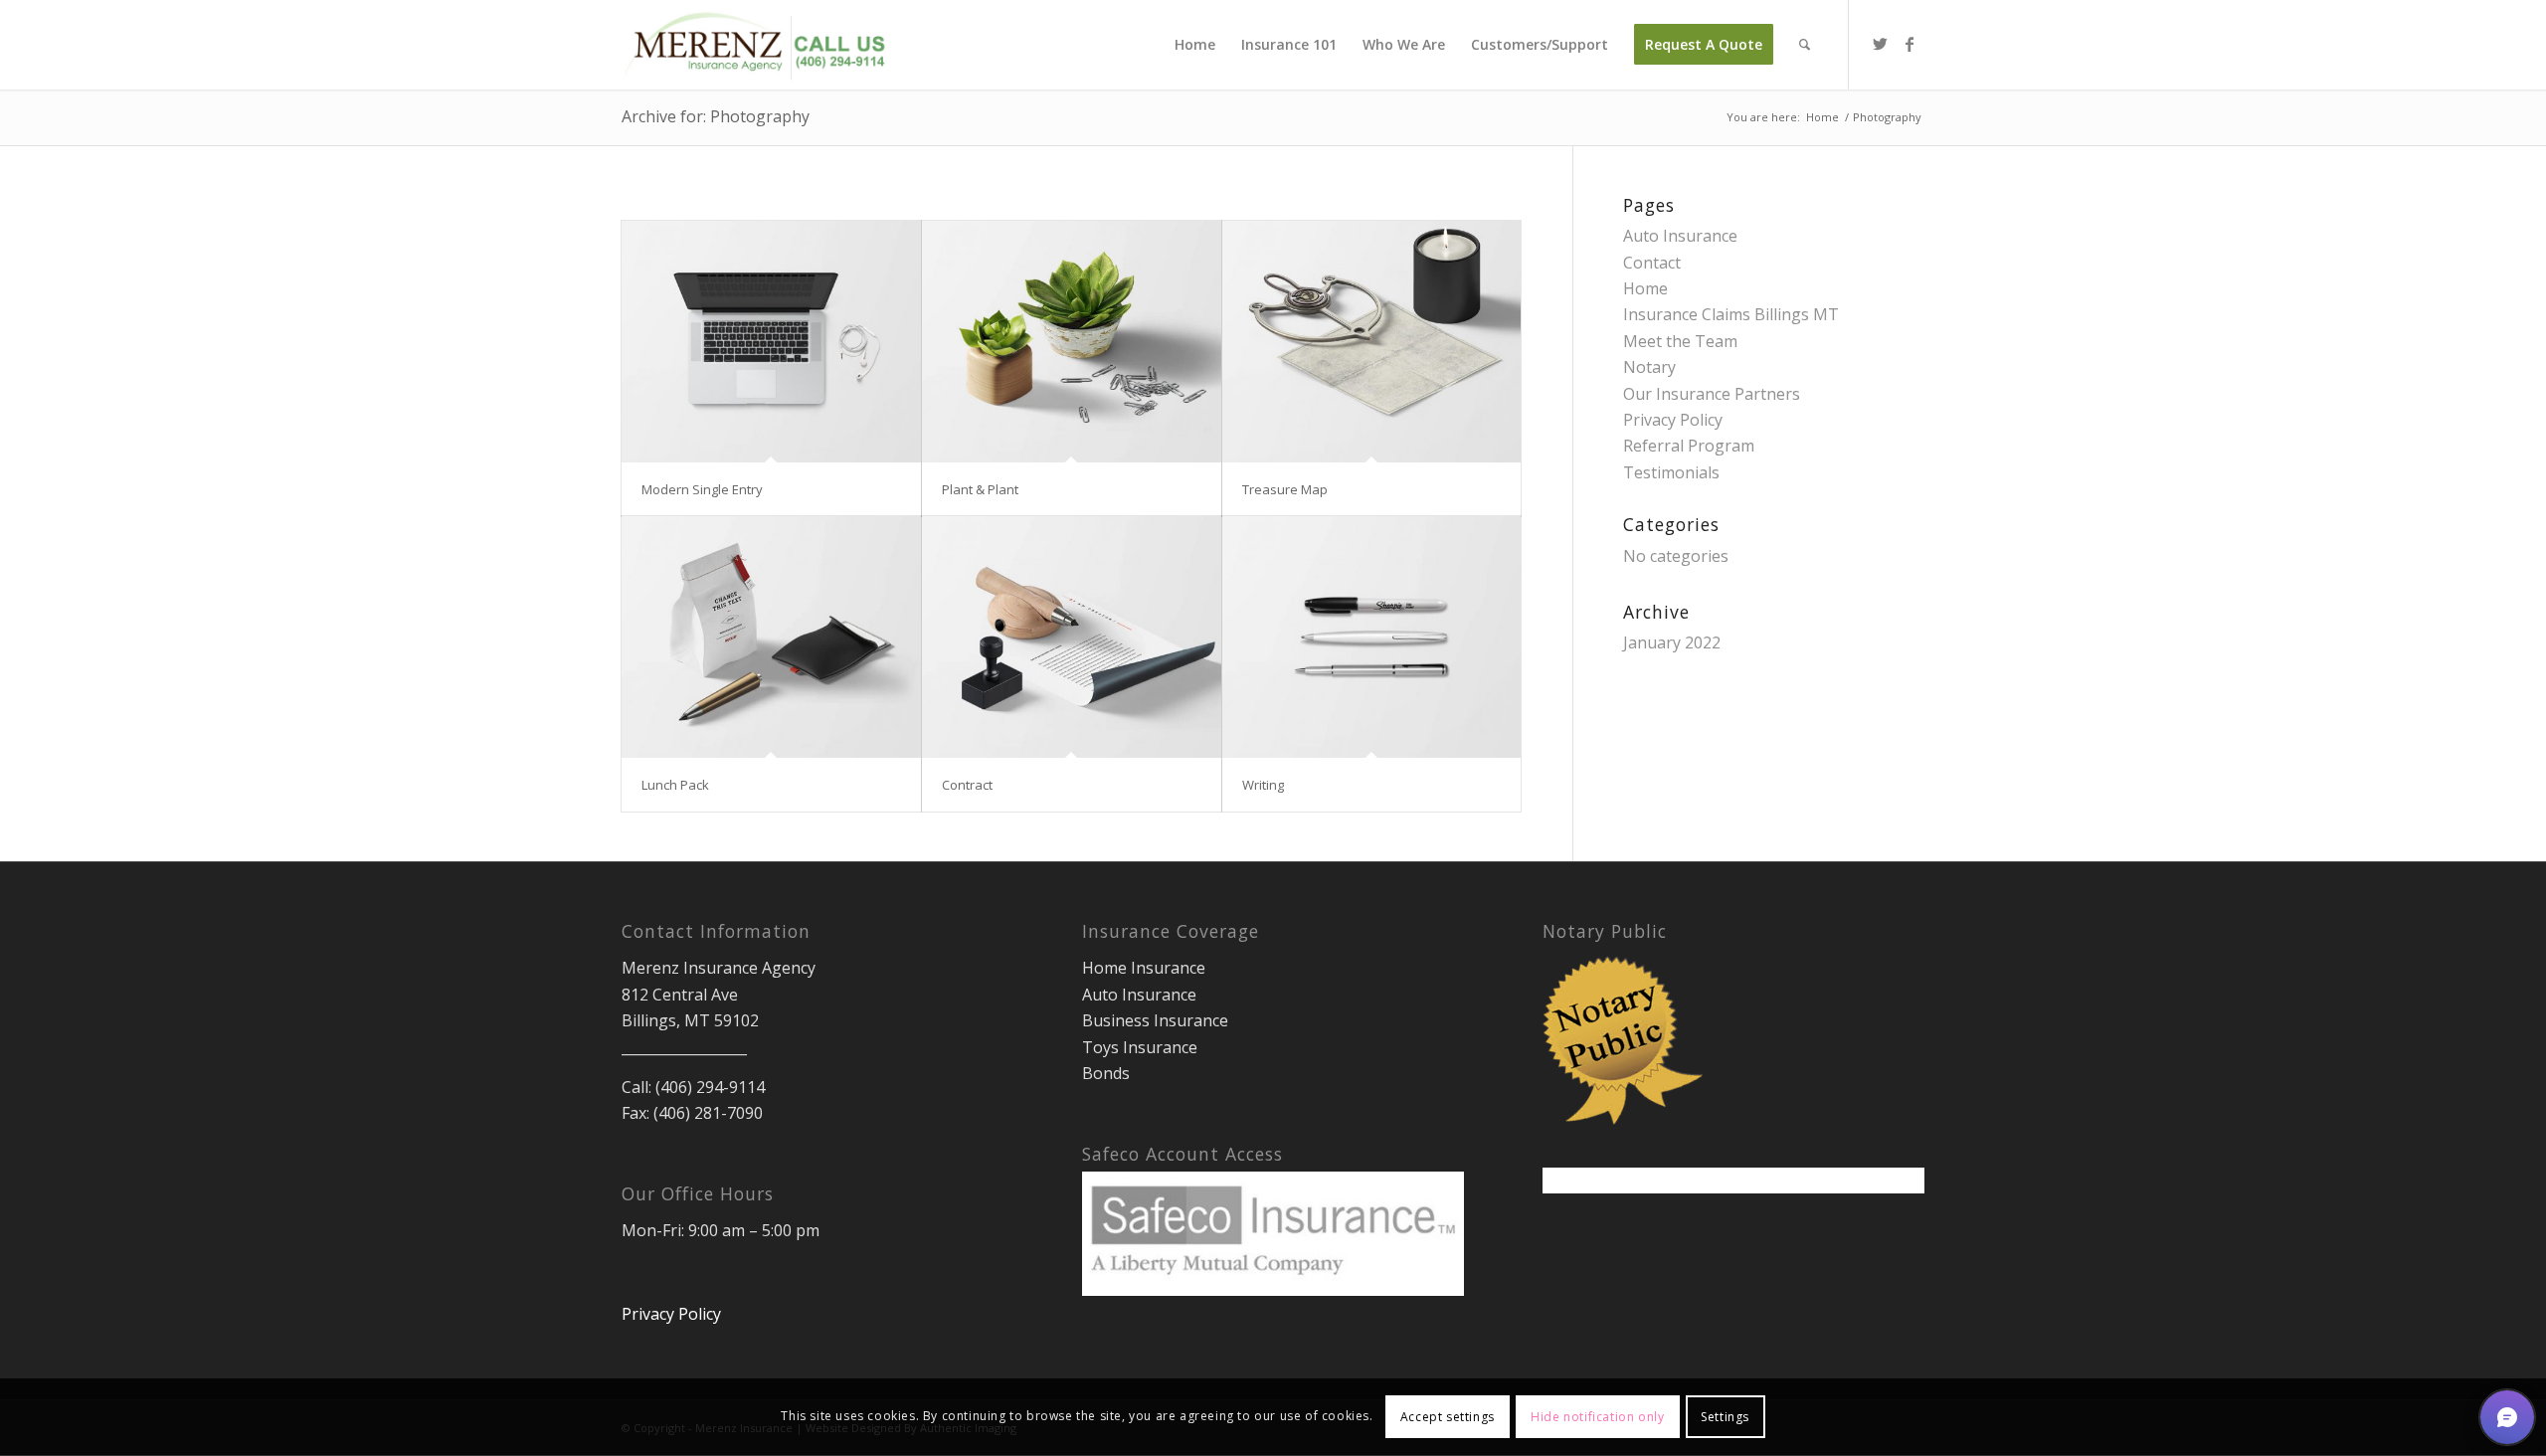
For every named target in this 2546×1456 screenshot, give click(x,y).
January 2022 (1672, 642)
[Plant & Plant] (1072, 342)
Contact (1652, 263)
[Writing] (1372, 637)
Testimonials (1671, 472)
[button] (2507, 1417)
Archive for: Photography (716, 116)
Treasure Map (1285, 489)
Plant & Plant (980, 489)
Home (1645, 288)
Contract (967, 785)
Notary (1649, 367)
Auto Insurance (1680, 236)
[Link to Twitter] (1880, 44)
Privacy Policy (1673, 420)
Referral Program (1689, 446)
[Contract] (1072, 637)
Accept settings (1448, 1417)
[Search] (1805, 45)
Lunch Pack (675, 785)
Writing (1263, 785)
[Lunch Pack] (771, 637)
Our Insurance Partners (1712, 394)
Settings (1725, 1417)
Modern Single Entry (702, 489)
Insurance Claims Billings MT (1731, 314)
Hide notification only (1597, 1417)
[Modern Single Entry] (771, 342)
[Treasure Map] (1372, 342)
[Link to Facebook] (1909, 44)
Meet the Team (1680, 341)
